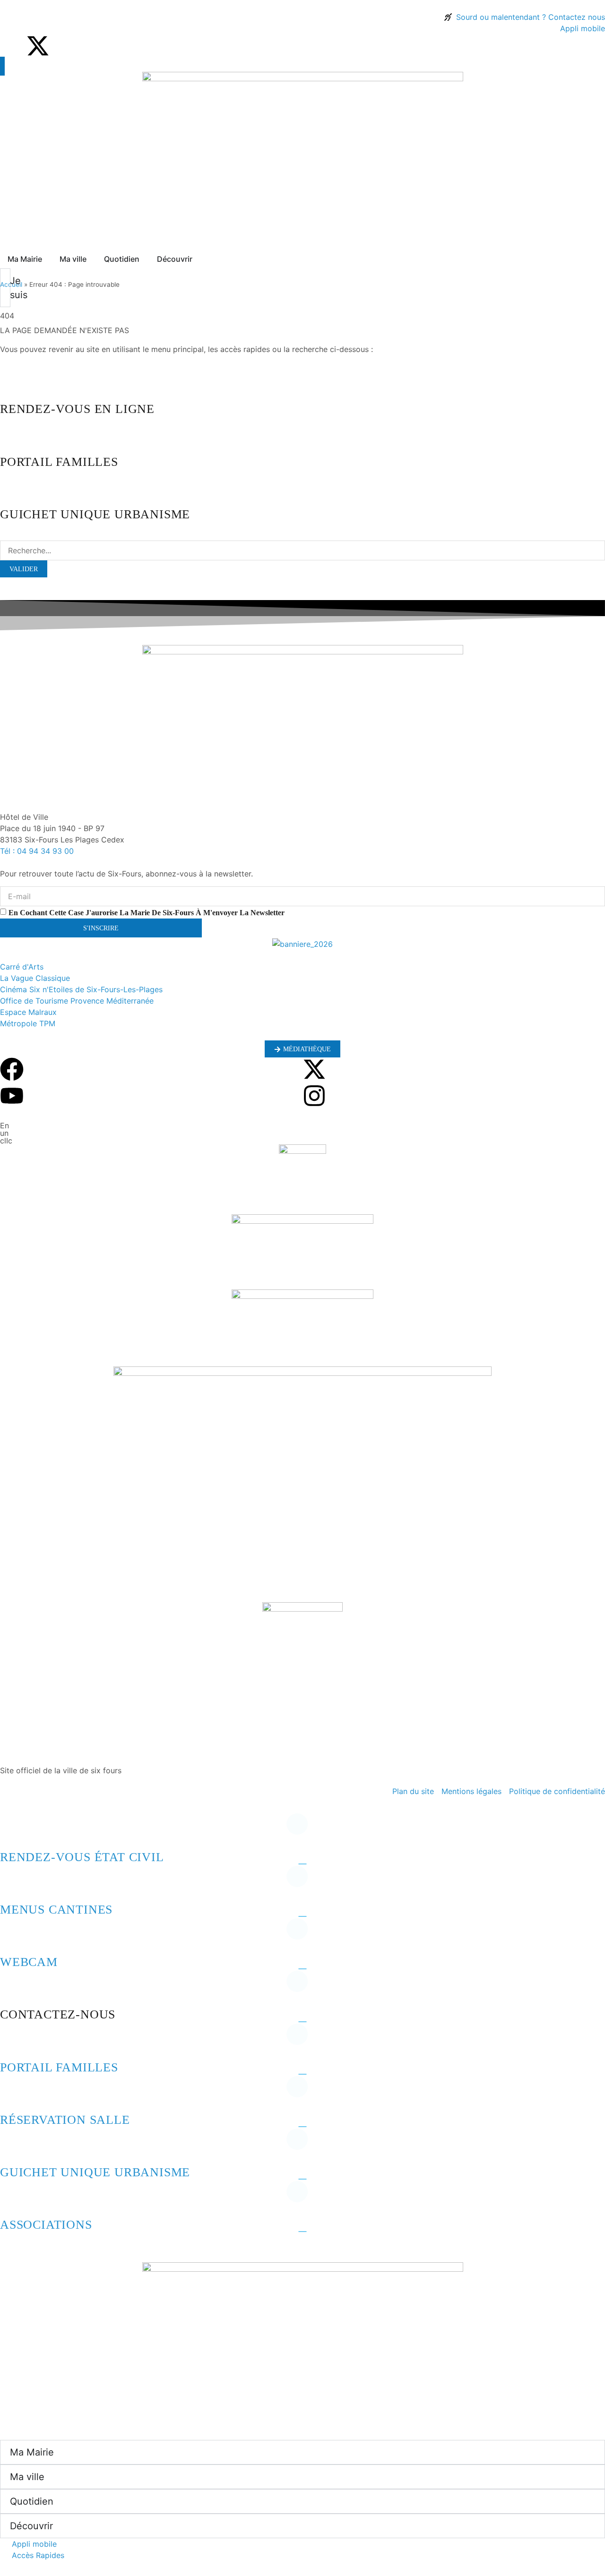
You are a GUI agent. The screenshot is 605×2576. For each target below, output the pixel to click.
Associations (46, 2225)
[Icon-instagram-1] (64, 46)
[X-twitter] (38, 46)
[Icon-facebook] (12, 46)
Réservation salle (65, 2120)
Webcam (29, 1962)
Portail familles (59, 2067)
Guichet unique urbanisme (95, 2172)
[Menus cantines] (12, 1884)
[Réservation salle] (12, 2094)
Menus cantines (56, 1910)
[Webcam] (12, 1936)
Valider (24, 569)
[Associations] (12, 2199)
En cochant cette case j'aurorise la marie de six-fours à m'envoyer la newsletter (147, 912)
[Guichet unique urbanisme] (12, 2147)
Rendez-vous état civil (82, 1857)
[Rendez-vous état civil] (12, 1831)
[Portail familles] (12, 2042)
